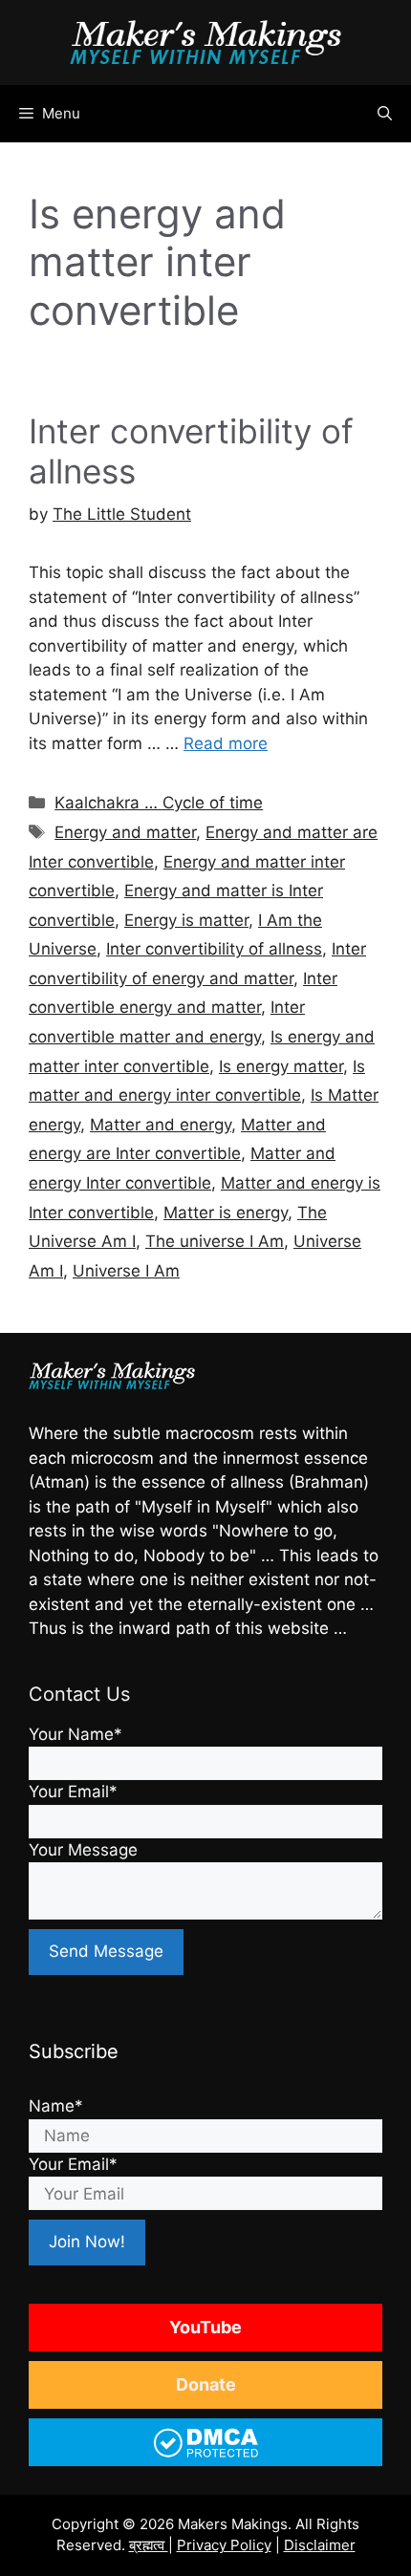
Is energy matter (281, 1066)
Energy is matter (186, 920)
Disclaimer (320, 2545)
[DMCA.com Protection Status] (206, 2455)
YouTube (205, 2327)
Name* (56, 2106)
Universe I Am (126, 1271)
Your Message (83, 1850)
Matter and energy (161, 1125)
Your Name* (76, 1734)
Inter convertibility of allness (214, 949)
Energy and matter (125, 832)
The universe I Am (215, 1241)
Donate (206, 2384)
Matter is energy (226, 1213)
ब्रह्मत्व (149, 2545)
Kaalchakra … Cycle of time (159, 803)
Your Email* (73, 1792)
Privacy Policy (224, 2545)
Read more (226, 743)
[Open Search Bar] (385, 114)
